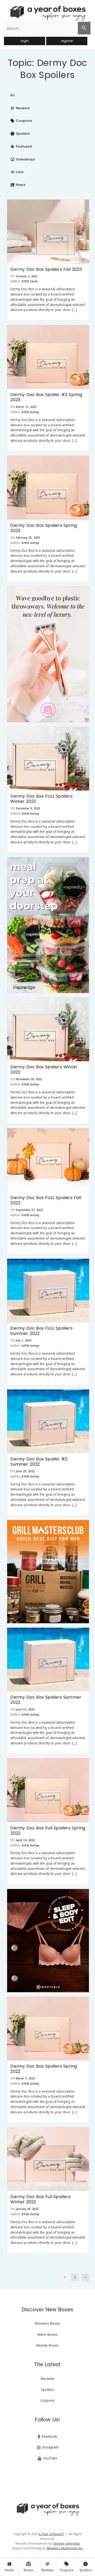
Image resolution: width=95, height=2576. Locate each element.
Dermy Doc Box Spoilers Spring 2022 (44, 2069)
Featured (21, 146)
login (25, 41)
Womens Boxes (47, 2323)
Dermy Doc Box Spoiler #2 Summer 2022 (39, 1462)
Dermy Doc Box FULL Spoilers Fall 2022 (46, 1200)
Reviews (47, 2567)
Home (9, 2570)
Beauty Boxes (48, 2345)
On (13, 276)
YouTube (50, 2458)
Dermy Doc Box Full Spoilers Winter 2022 (40, 2199)
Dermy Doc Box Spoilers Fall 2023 (46, 269)
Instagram (50, 2447)
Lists (17, 172)
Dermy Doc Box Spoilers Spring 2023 (44, 528)
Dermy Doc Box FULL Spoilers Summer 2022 (41, 1331)
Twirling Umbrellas (66, 2543)
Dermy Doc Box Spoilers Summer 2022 (46, 1700)
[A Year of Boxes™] (47, 13)
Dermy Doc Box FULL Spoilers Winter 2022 (41, 799)
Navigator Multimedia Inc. (65, 2548)
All (12, 95)
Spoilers (85, 2567)
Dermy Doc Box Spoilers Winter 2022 (44, 1070)
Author (15, 281)
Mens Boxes (47, 2334)
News (18, 185)
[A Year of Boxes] (47, 2509)
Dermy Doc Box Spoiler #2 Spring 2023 (46, 397)
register (67, 41)
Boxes (28, 2567)
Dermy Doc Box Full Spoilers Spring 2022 (48, 1831)
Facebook (49, 2436)
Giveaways (23, 159)
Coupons (66, 2567)
